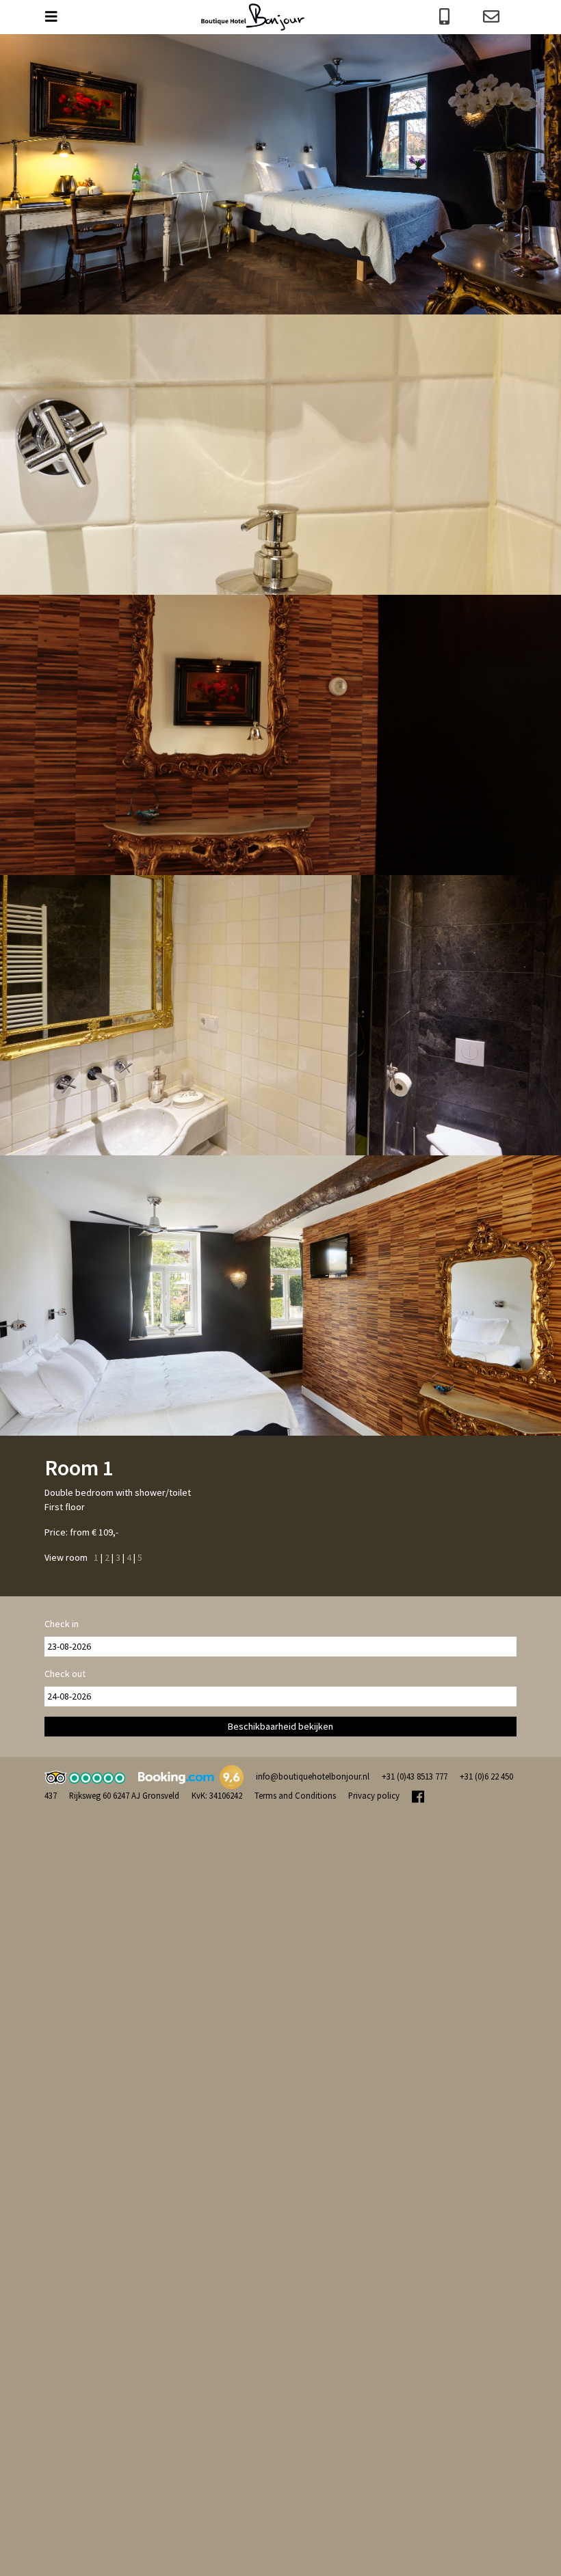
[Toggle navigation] (58, 17)
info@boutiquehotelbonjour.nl (313, 1776)
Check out (65, 1674)
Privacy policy (374, 1795)
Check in (62, 1624)
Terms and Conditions (295, 1795)
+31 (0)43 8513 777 (415, 1776)
